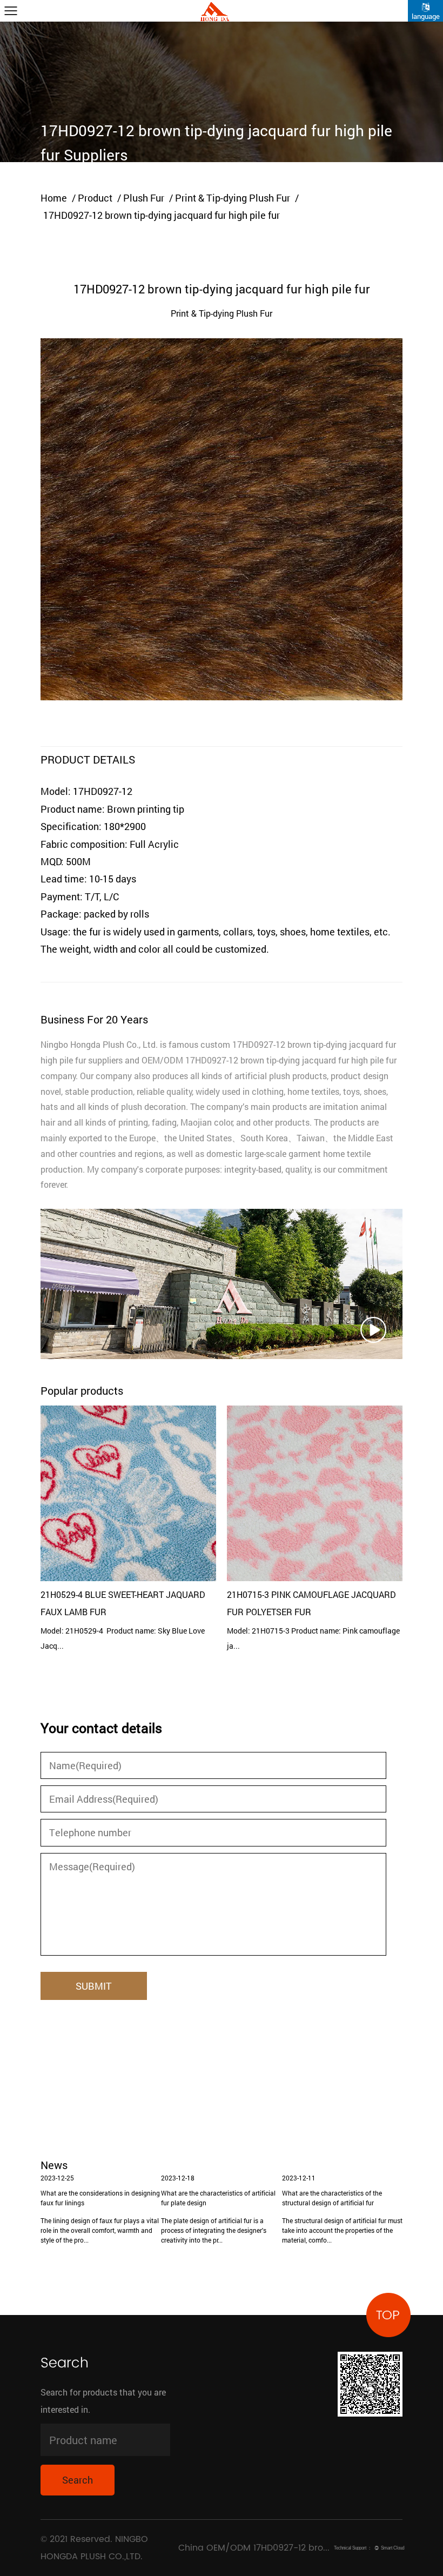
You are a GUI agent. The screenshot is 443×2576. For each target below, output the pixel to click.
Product (95, 198)
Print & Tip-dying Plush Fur (233, 198)
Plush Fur (144, 198)
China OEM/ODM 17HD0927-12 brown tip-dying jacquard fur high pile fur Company (255, 2548)
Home (54, 198)
